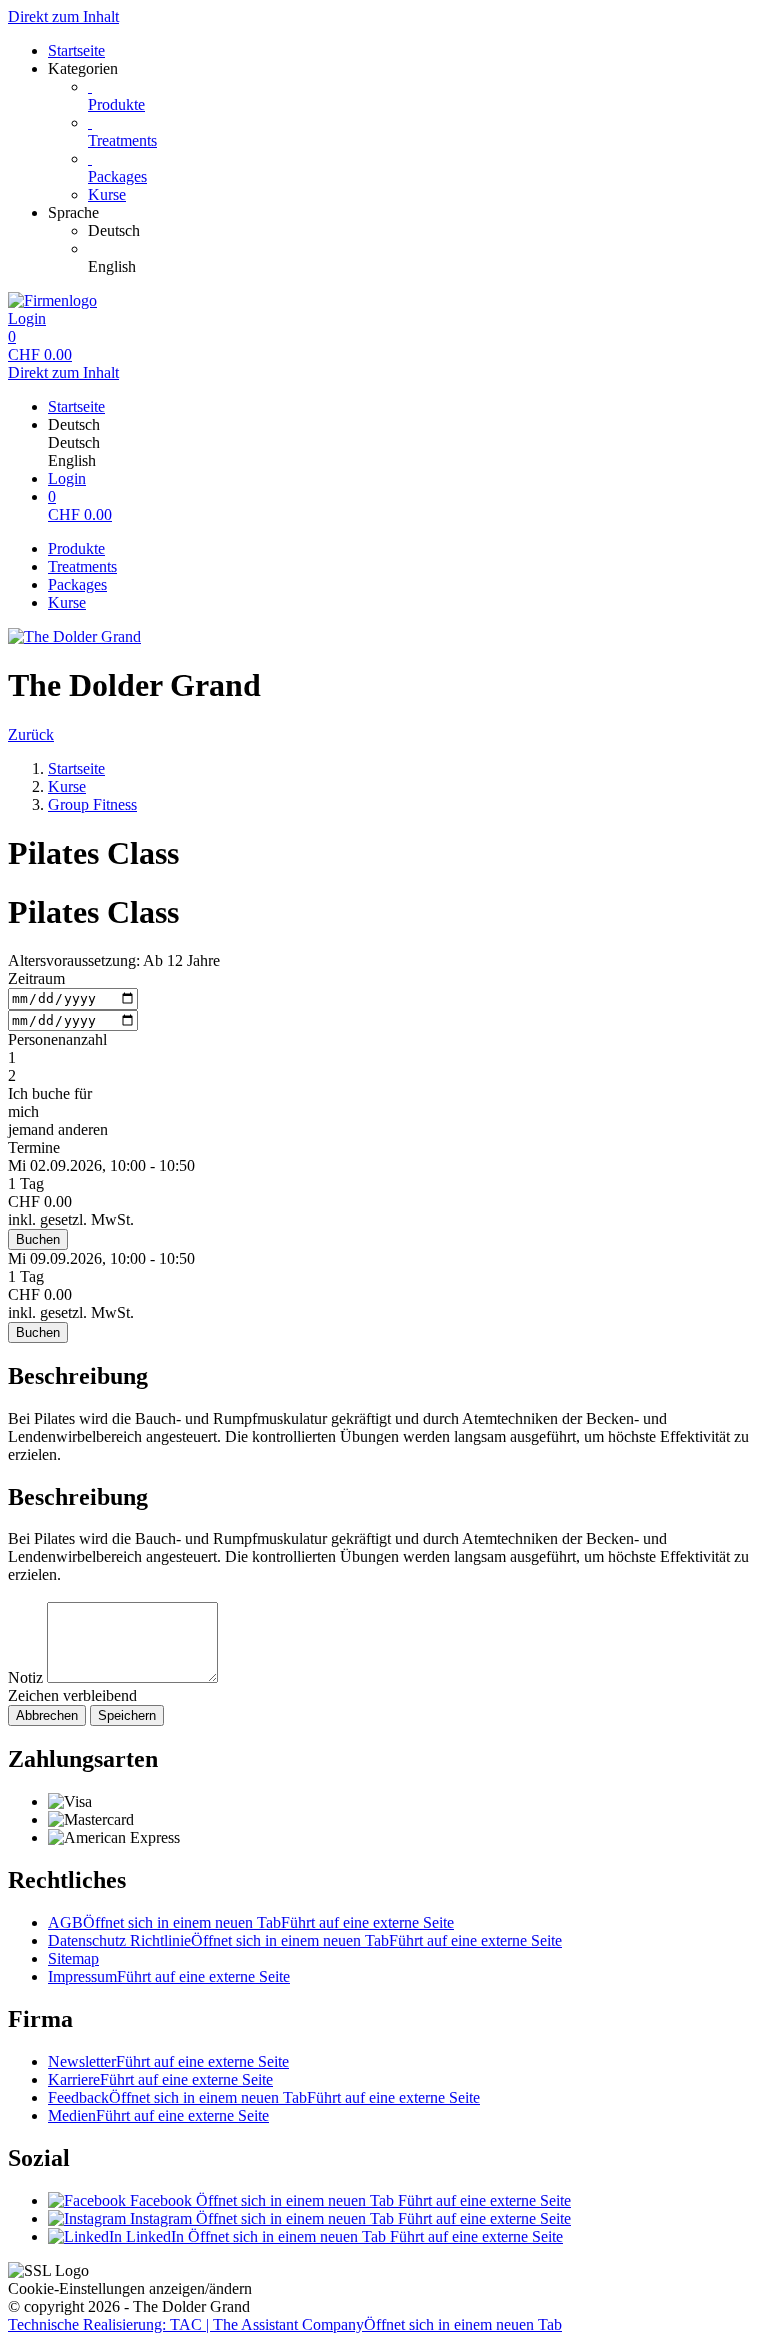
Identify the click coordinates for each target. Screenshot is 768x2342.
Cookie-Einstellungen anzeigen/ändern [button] (130, 2288)
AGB (251, 1922)
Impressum (169, 1976)
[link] (424, 231)
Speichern (127, 1715)
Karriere (160, 2079)
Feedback (264, 2097)
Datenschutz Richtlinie (305, 1940)
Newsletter (168, 2061)
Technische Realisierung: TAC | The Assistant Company (285, 2324)
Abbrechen (47, 1715)
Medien (158, 2115)
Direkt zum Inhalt (63, 16)
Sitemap (73, 1958)
